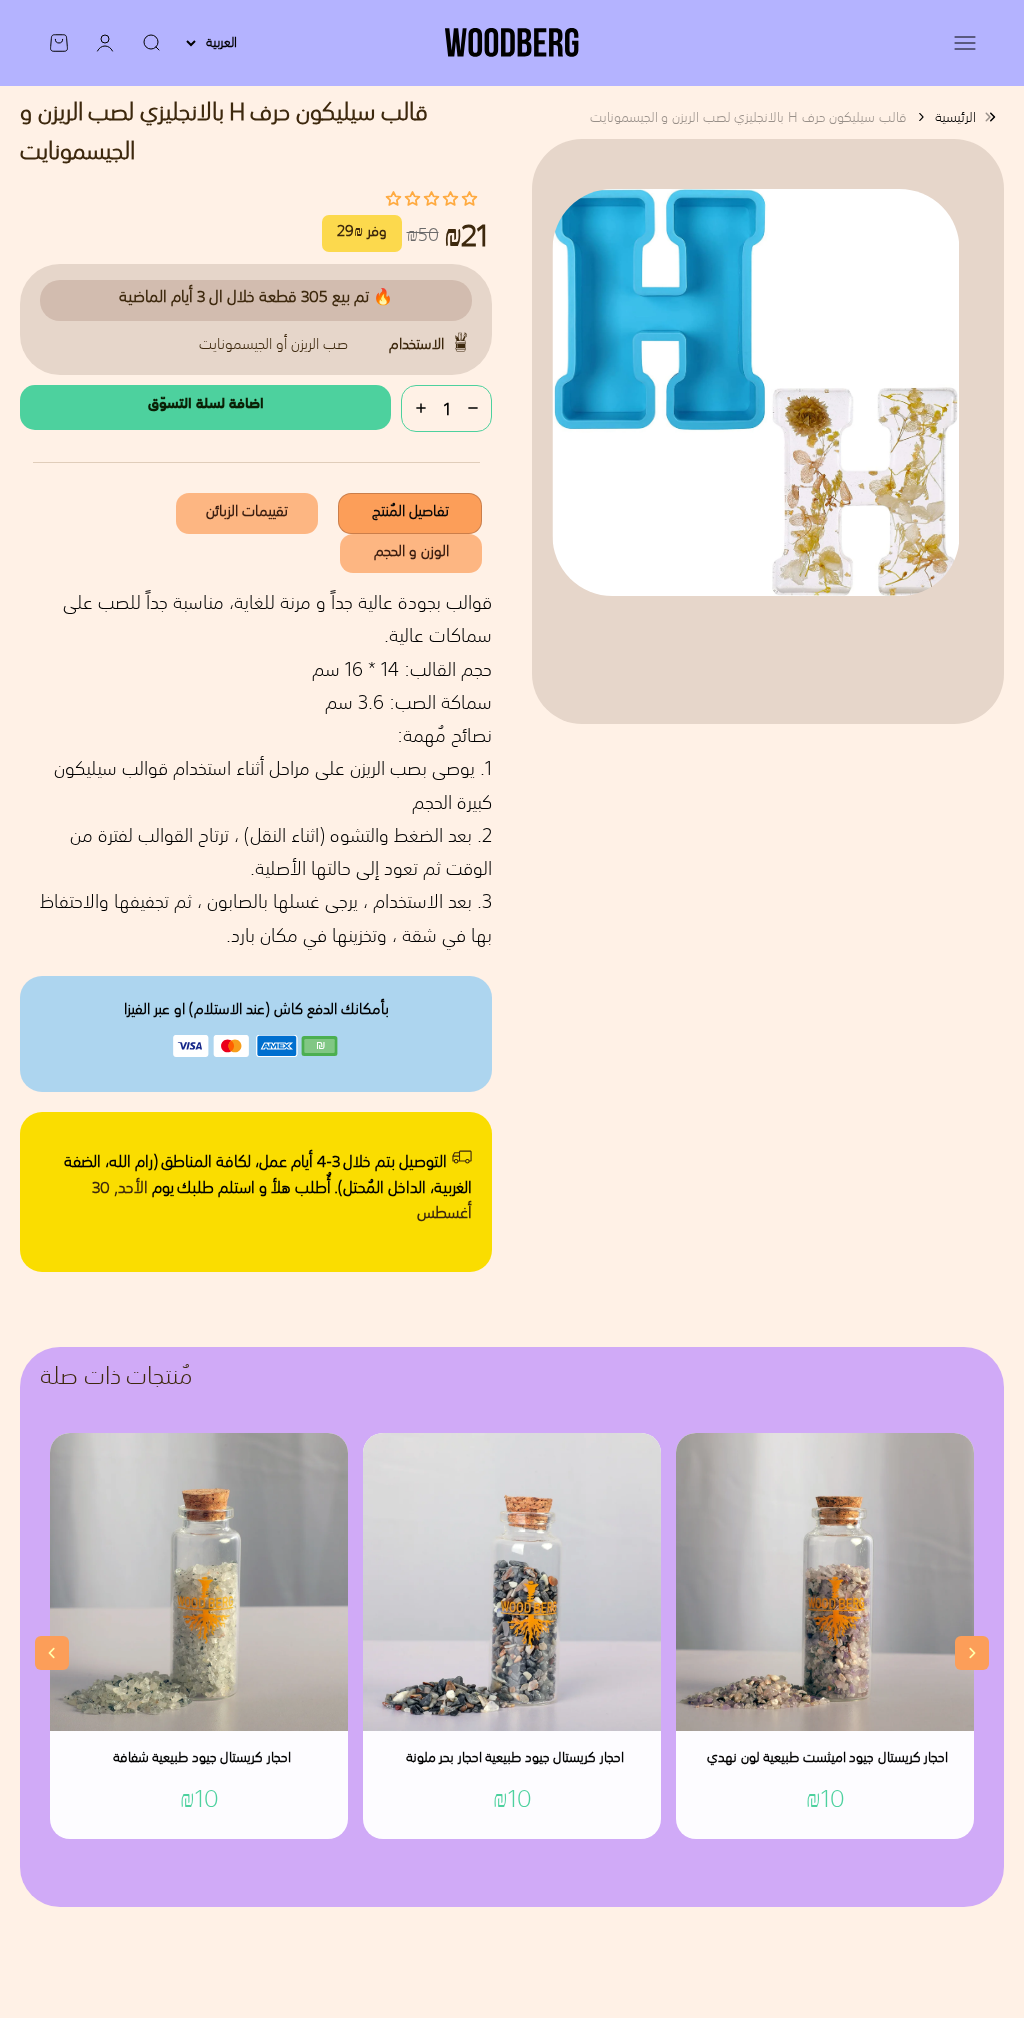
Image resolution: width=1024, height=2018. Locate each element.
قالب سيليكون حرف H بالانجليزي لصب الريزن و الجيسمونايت (748, 117)
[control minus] (473, 408)
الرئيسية (955, 117)
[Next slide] (972, 1653)
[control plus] (421, 408)
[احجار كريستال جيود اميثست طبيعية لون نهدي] (825, 1582)
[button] (431, 198)
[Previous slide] (52, 1653)
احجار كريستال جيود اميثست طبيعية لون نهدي (827, 1758)
